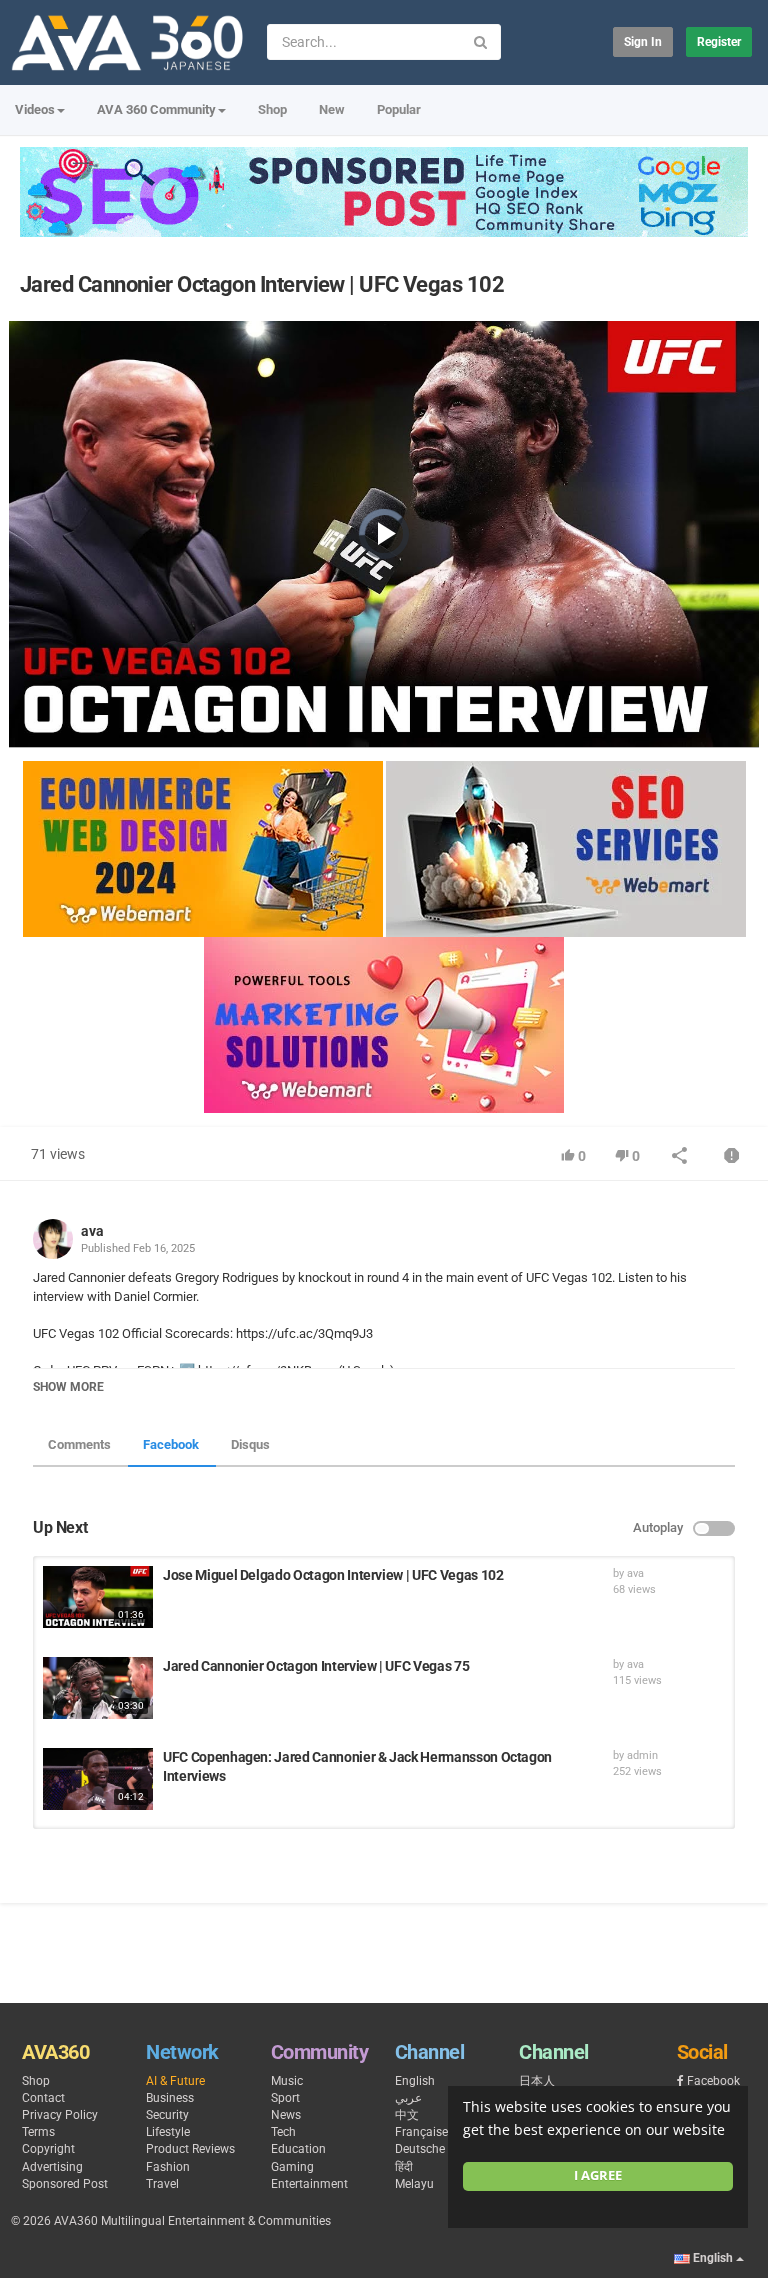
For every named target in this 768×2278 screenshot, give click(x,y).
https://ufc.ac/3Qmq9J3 (303, 1333)
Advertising (52, 2167)
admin (642, 1755)
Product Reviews (190, 2149)
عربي (408, 2098)
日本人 (537, 2081)
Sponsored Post (65, 2184)
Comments (79, 1444)
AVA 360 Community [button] (156, 109)
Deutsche (420, 2149)
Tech (283, 2132)
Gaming (292, 2167)
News (286, 2115)
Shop (272, 109)
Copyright (48, 2149)
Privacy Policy (60, 2115)
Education (298, 2149)
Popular (399, 109)
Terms (38, 2132)
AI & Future (175, 2081)
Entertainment (309, 2184)
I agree (598, 2175)
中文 (407, 2115)
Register (719, 42)
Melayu (414, 2184)
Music (287, 2081)
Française (421, 2132)
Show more (68, 1387)
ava (92, 1231)
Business (170, 2098)
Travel (162, 2184)
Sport (285, 2098)
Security (167, 2115)
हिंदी (404, 2167)
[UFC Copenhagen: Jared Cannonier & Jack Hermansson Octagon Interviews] (98, 1779)
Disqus (250, 1444)
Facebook (171, 1444)
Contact (43, 2098)
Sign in (643, 42)
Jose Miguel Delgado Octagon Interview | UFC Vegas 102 (333, 1575)
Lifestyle (168, 2132)
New (332, 109)
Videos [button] (35, 109)
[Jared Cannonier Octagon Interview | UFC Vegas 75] (98, 1688)
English (415, 2081)
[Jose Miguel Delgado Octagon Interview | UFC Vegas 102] (98, 1597)
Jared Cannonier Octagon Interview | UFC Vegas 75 (316, 1666)
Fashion (168, 2167)
